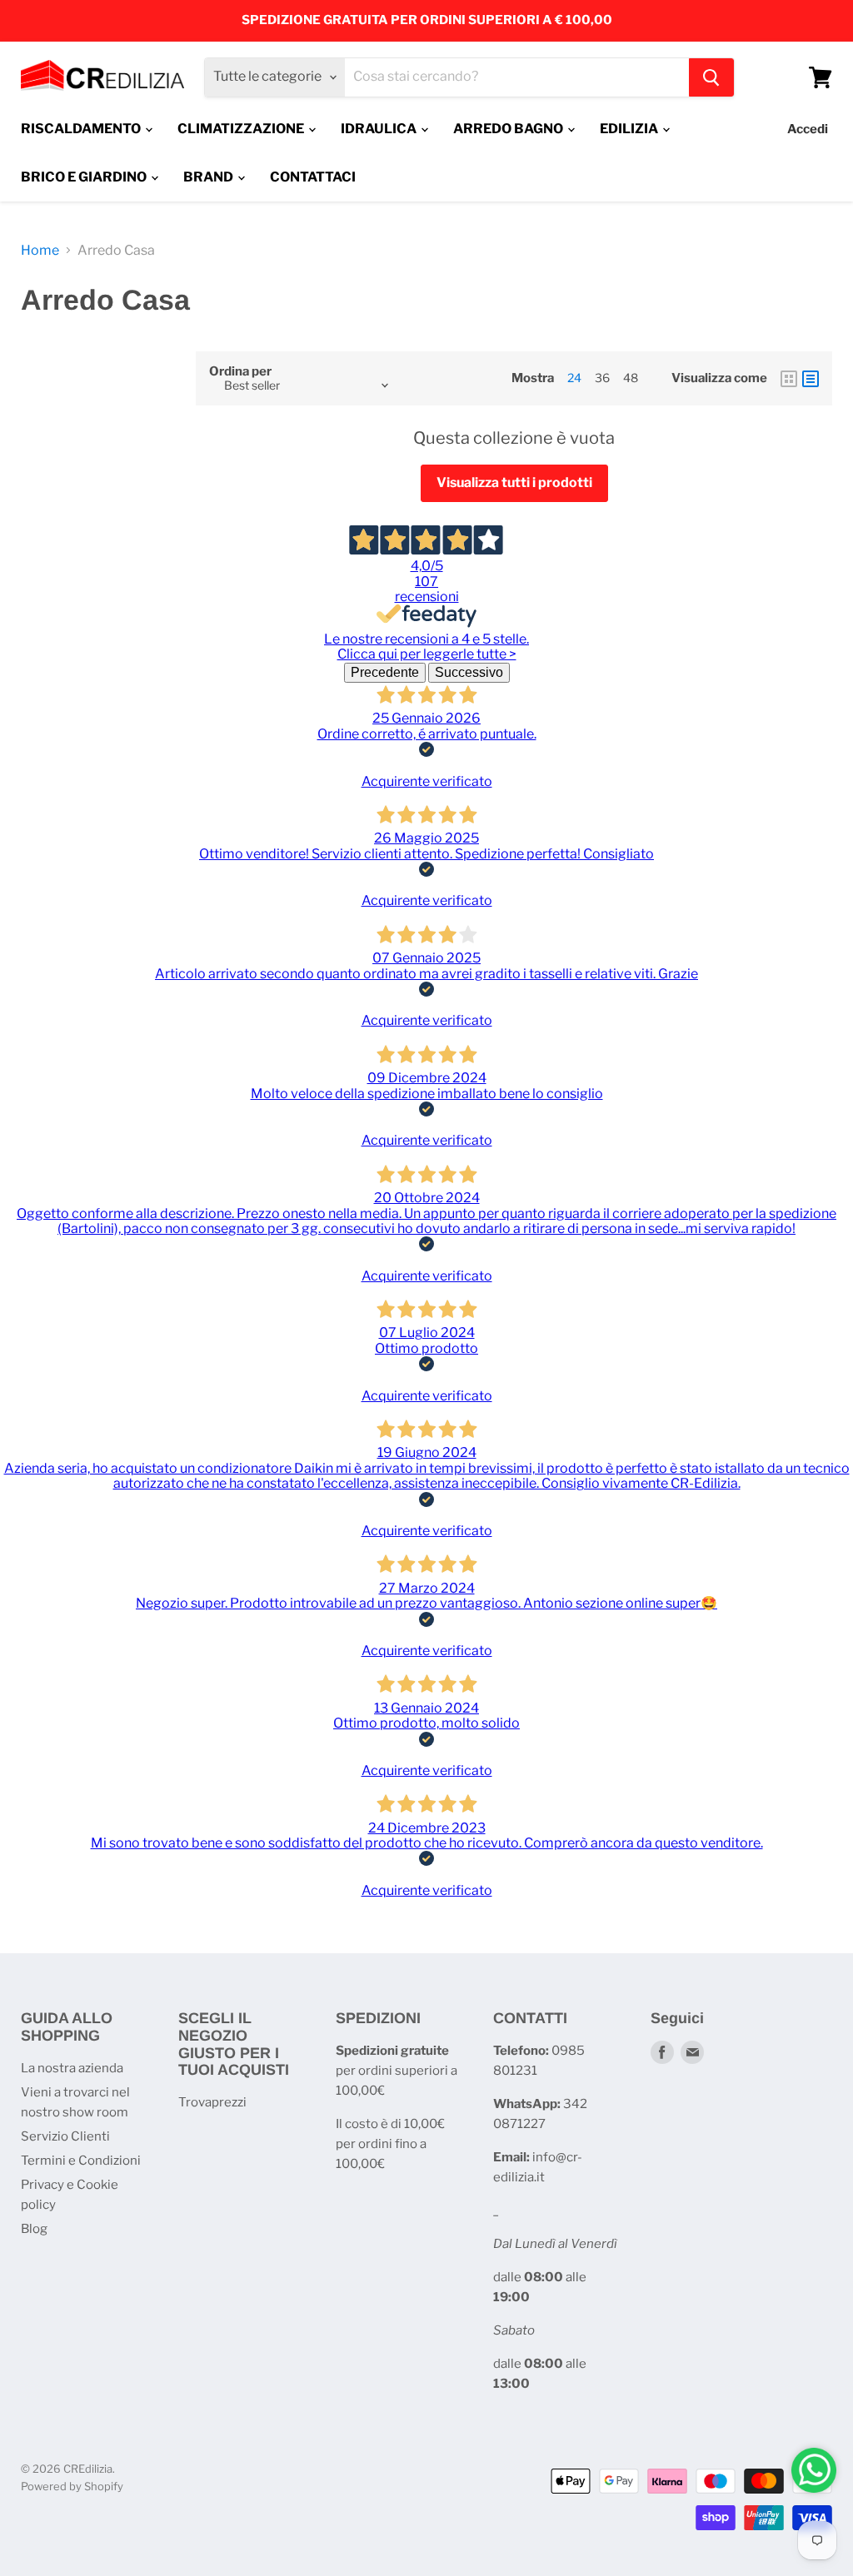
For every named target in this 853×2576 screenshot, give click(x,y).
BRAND (210, 177)
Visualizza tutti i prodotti (514, 482)
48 (631, 378)
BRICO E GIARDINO (85, 177)
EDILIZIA (630, 129)
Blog (34, 2229)
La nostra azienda (72, 2068)
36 (602, 378)
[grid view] (789, 379)
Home (40, 251)
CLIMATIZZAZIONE (242, 129)
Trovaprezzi (212, 2102)
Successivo (469, 672)
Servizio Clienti (65, 2136)
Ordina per (240, 372)
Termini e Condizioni (81, 2161)
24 (574, 378)
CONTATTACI (313, 177)
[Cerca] (711, 77)
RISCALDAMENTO (82, 129)
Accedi (808, 129)
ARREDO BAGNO (509, 129)
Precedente (385, 672)
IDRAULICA (380, 129)
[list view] (811, 379)
